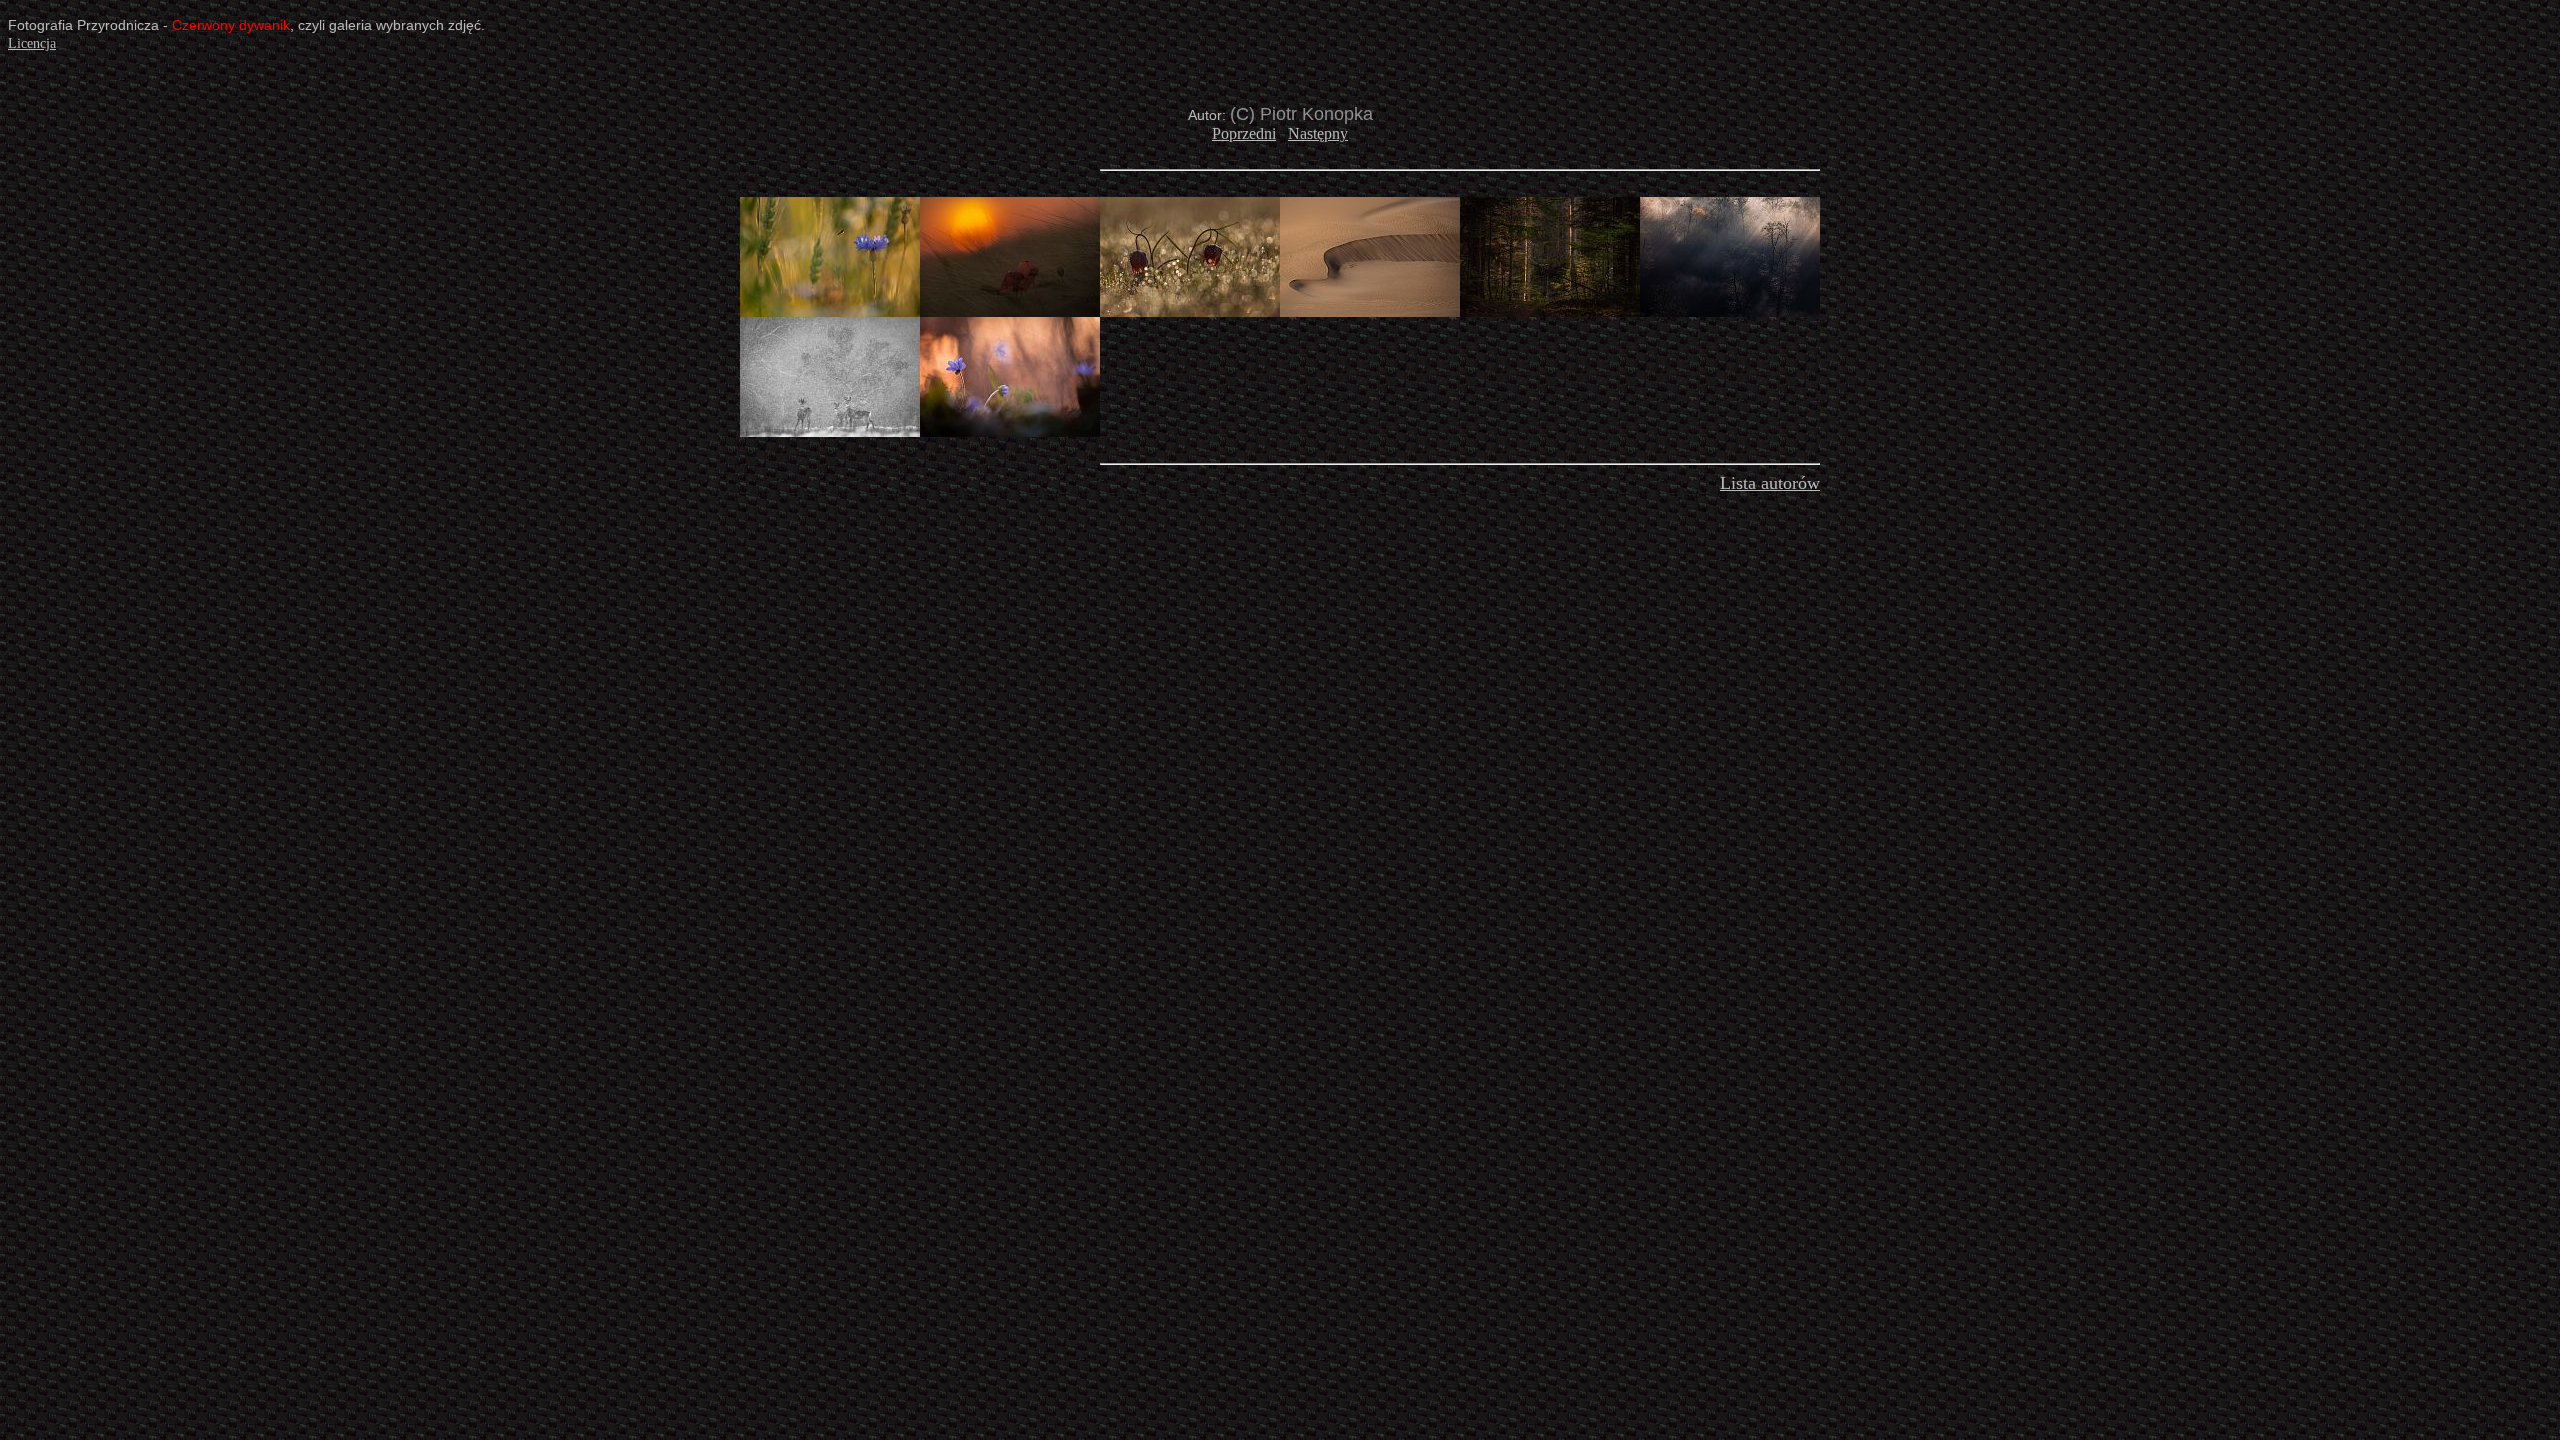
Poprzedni (1244, 133)
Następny (1318, 133)
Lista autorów (1770, 483)
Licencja (32, 43)
